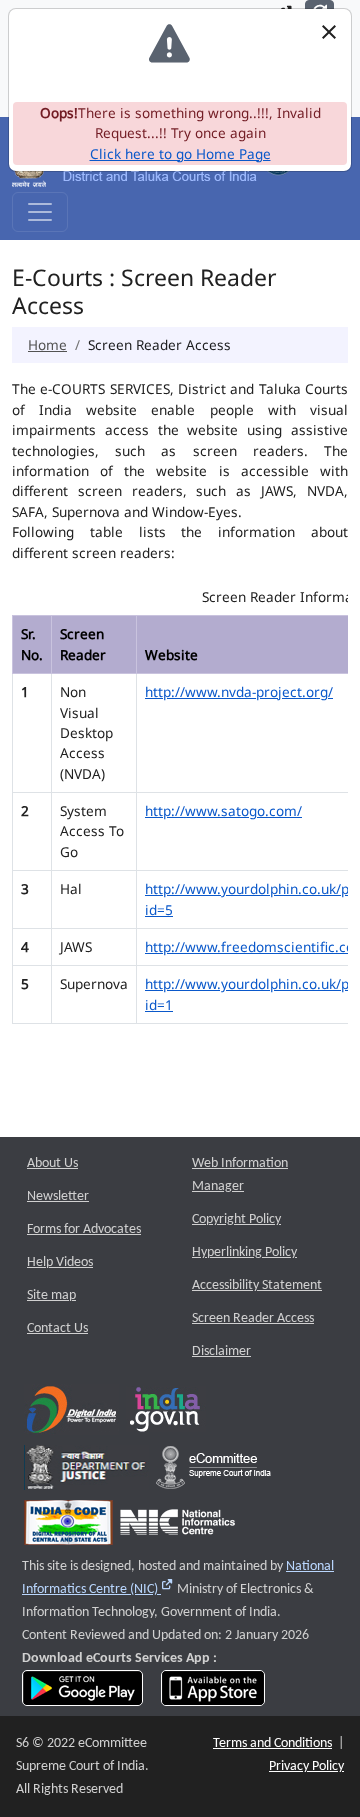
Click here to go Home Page (180, 153)
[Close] (328, 32)
